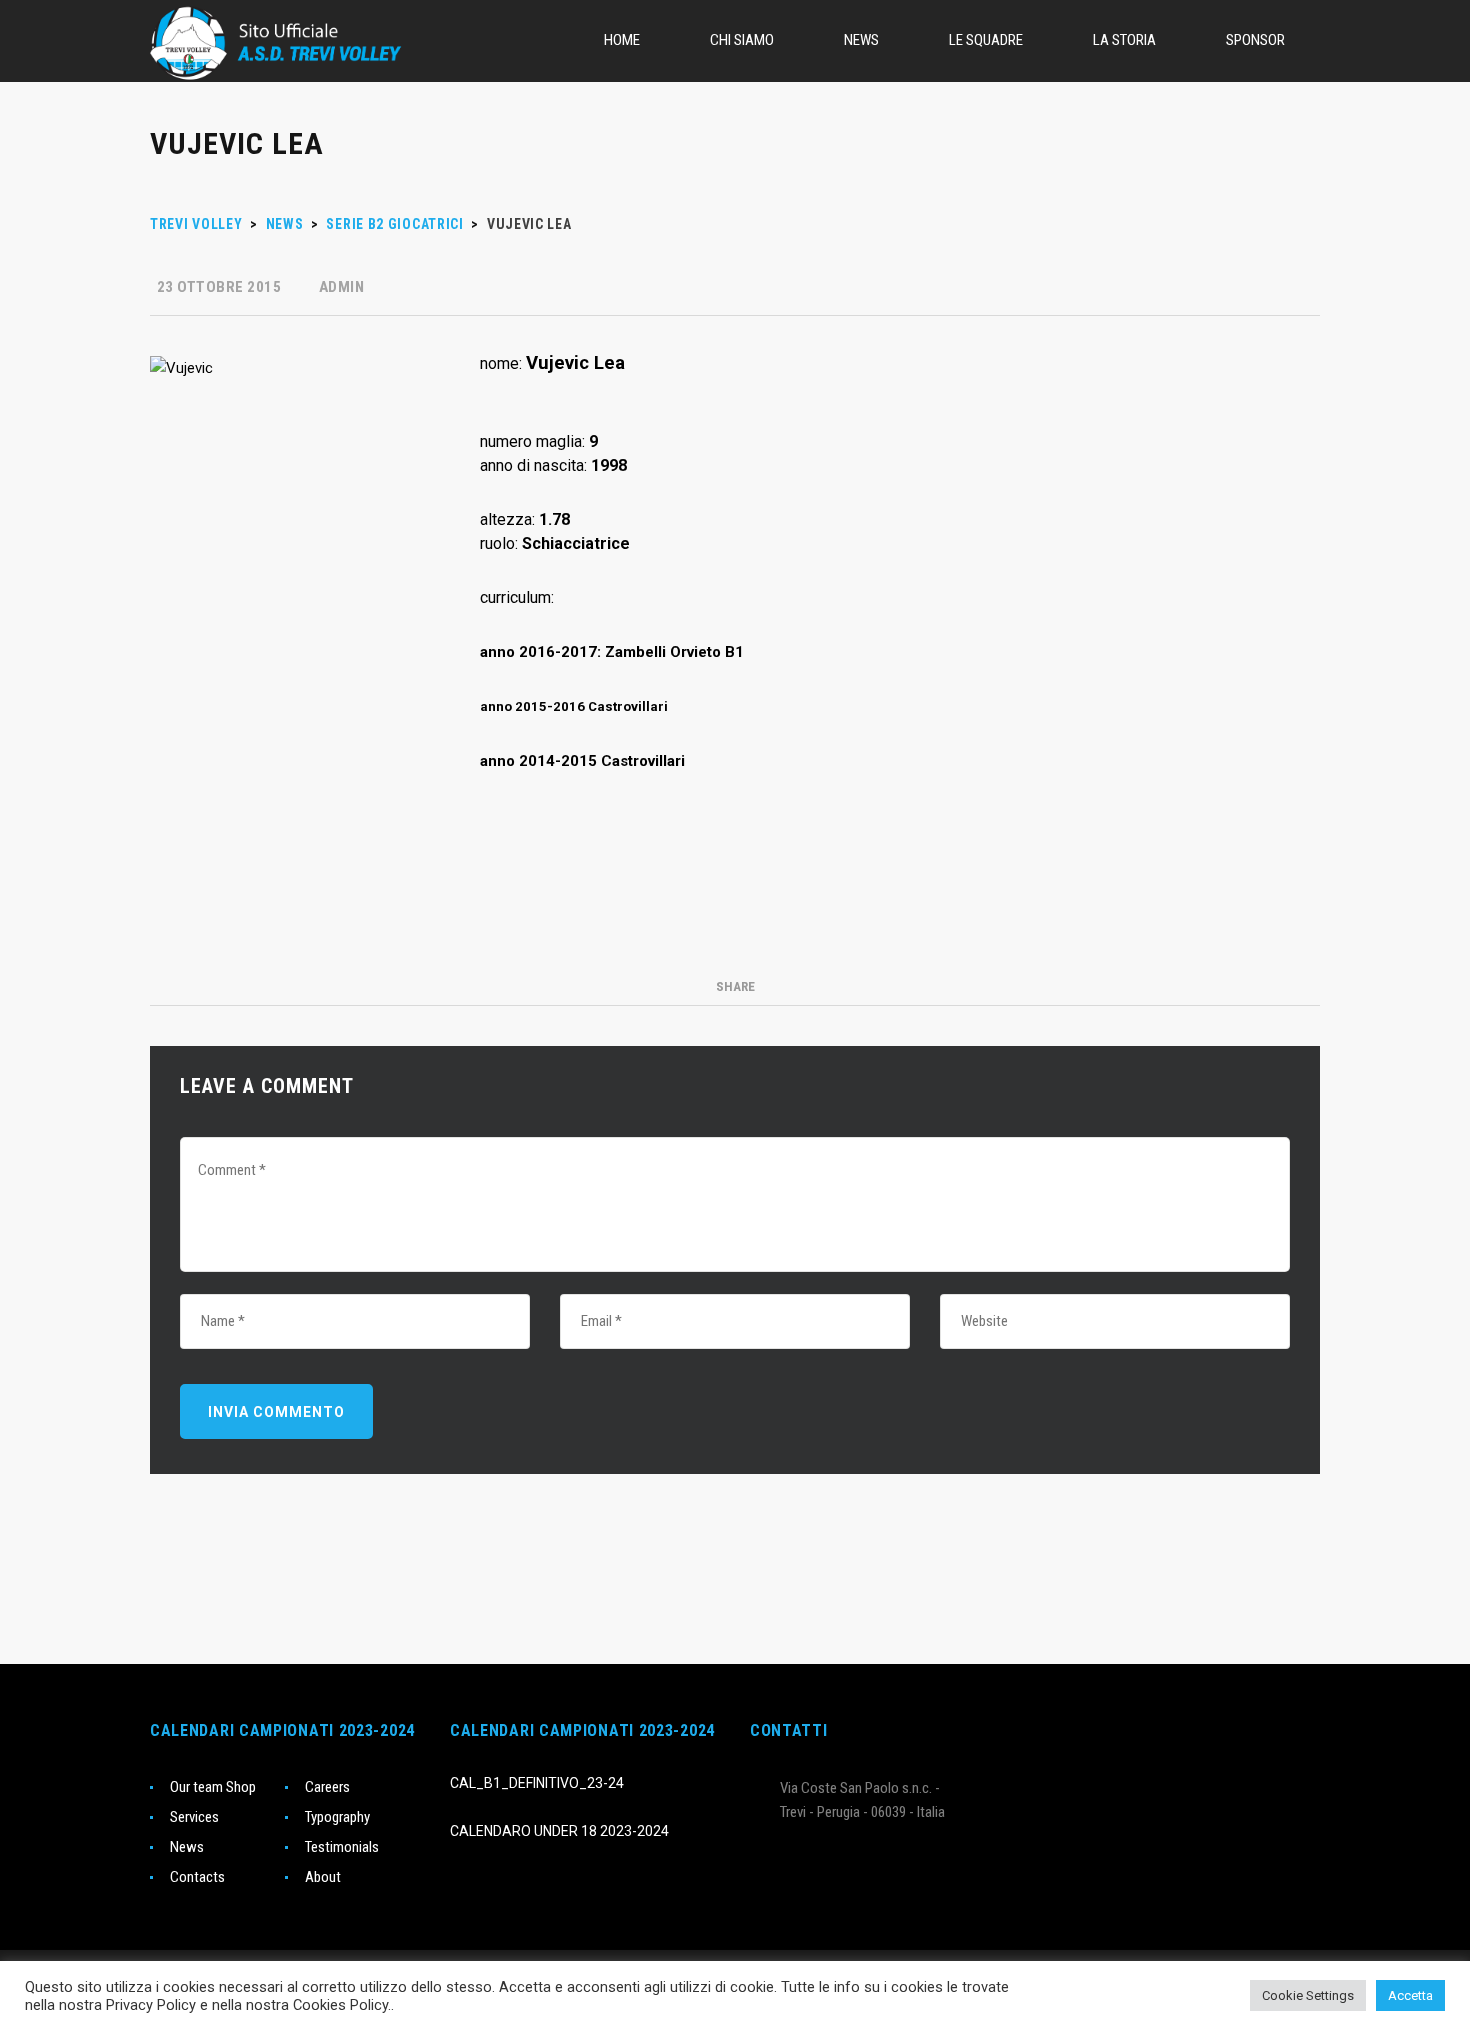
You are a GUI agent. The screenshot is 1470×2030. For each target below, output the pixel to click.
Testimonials (342, 1847)
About (323, 1877)
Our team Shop (213, 1787)
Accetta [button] (1410, 1995)
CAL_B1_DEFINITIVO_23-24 (537, 1783)
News (187, 1847)
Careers (327, 1787)
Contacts (197, 1877)
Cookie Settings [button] (1308, 1995)
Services (194, 1817)
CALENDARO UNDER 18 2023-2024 (559, 1831)
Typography (337, 1817)
